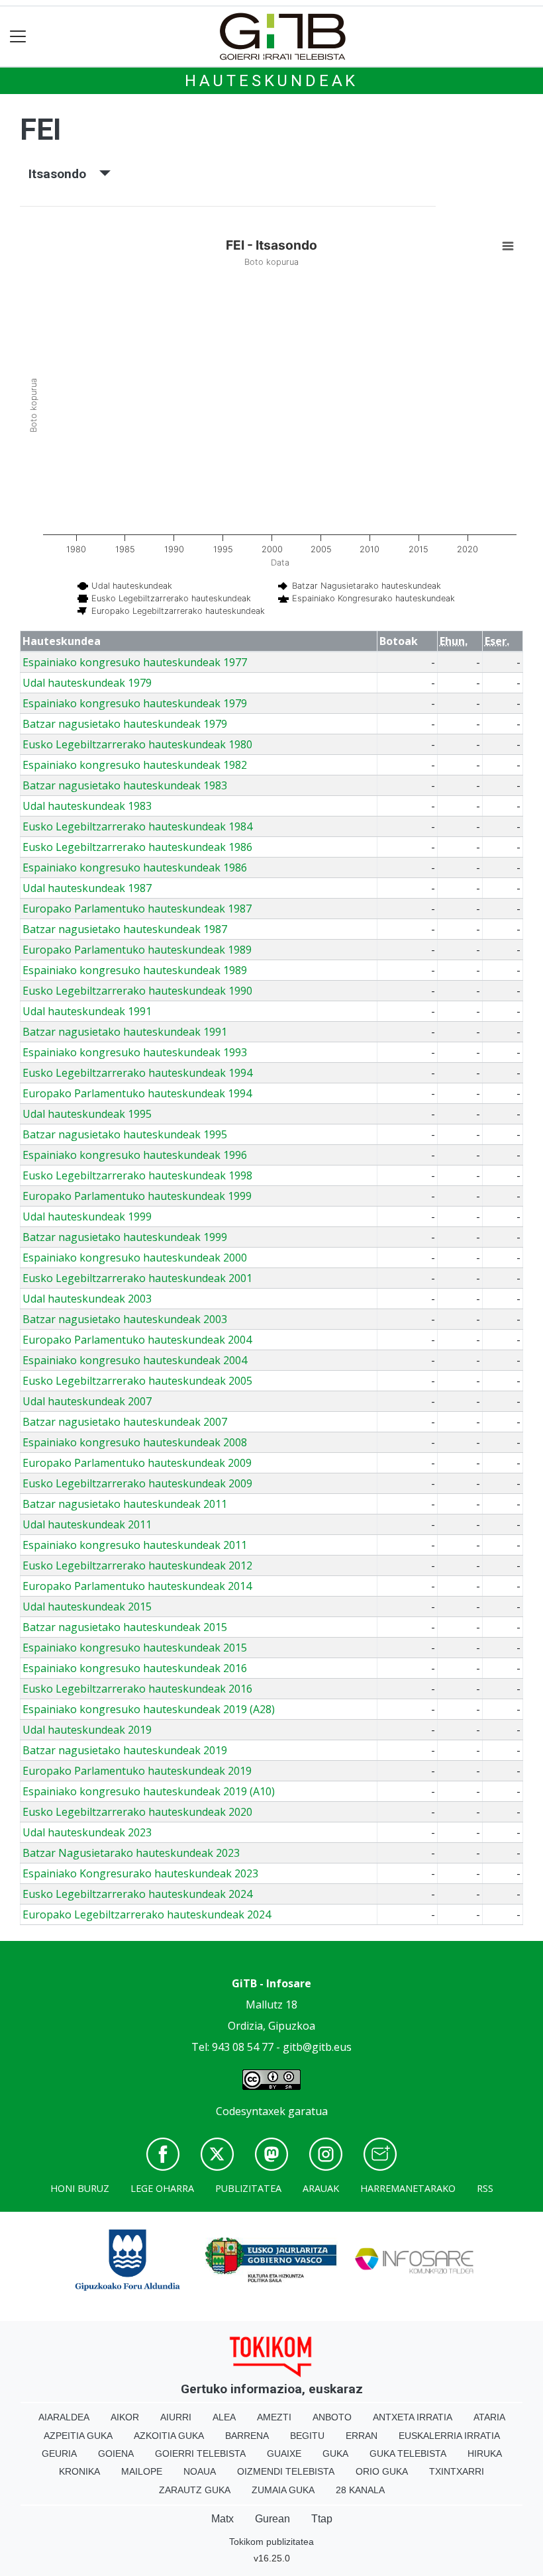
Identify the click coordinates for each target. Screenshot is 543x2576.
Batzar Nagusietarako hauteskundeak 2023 (131, 1853)
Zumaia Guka (283, 2490)
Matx (222, 2519)
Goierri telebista (200, 2453)
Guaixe (284, 2453)
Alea (224, 2417)
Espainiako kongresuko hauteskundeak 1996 (135, 1155)
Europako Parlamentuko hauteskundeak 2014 (137, 1586)
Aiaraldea (64, 2417)
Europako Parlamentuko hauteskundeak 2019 (137, 1771)
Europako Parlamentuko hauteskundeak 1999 (137, 1196)
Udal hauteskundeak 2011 (87, 1524)
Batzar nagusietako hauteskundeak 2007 (125, 1422)
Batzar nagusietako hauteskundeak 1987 (125, 929)
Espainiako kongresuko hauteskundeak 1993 (135, 1052)
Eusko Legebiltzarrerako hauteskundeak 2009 (137, 1483)
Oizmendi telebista (286, 2471)
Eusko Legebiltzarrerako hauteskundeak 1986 (137, 847)
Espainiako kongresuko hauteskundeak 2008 (135, 1442)
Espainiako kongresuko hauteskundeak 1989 (135, 970)
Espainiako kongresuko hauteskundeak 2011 (135, 1545)
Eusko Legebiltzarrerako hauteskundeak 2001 (137, 1278)
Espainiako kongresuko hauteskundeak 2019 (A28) (149, 1709)
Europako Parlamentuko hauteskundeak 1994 (137, 1093)
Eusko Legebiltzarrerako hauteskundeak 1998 (137, 1175)
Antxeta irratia (413, 2417)
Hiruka (485, 2453)
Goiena (116, 2453)
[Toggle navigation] (18, 37)
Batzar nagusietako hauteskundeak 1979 (125, 724)
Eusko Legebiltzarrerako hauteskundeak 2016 (137, 1689)
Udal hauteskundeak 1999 (87, 1216)
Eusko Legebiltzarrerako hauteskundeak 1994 (137, 1073)
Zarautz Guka (195, 2490)
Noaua (200, 2471)
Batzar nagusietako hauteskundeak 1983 (125, 785)
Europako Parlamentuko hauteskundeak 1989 (137, 950)
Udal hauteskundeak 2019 (87, 1730)
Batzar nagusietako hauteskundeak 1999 (125, 1237)
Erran (362, 2436)
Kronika (79, 2471)
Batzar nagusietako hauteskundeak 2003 (125, 1319)
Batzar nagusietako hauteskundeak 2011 (125, 1504)
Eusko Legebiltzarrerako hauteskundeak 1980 (137, 744)
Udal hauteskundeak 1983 (87, 806)
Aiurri (176, 2417)
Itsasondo (64, 174)
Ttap (322, 2519)
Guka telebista (408, 2453)
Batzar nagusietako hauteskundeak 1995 (125, 1134)
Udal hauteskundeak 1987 (87, 888)
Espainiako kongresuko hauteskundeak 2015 (135, 1648)
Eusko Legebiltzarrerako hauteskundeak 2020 (137, 1812)
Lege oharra (162, 2188)
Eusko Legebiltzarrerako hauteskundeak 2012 (137, 1565)
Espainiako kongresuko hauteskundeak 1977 (135, 662)
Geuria (59, 2453)
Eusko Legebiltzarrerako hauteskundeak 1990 (137, 991)
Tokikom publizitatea (271, 2542)
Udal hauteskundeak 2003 (87, 1299)
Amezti (274, 2417)
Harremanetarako (408, 2188)
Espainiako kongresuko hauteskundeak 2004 (135, 1360)
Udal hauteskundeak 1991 (87, 1011)
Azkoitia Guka (169, 2436)
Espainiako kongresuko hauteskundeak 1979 (135, 703)
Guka (335, 2453)
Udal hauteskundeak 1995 (87, 1114)
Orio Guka (382, 2471)
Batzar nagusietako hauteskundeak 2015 (125, 1627)
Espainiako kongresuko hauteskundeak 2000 (135, 1258)
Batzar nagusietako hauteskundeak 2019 (125, 1750)
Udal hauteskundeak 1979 (87, 683)
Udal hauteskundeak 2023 (87, 1832)
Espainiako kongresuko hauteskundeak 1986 (135, 867)
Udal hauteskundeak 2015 (87, 1607)
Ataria (489, 2417)
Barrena (247, 2436)
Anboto (332, 2417)
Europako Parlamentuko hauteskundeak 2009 (137, 1463)
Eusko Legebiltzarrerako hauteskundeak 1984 (137, 826)
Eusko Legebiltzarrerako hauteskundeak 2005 (137, 1381)
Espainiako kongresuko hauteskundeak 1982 (135, 765)
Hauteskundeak (271, 81)
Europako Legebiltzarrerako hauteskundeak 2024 (147, 1914)
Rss (485, 2188)
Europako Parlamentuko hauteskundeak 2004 (137, 1340)
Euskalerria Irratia (449, 2436)
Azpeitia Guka (78, 2436)
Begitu (307, 2436)
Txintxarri (457, 2471)
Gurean (272, 2519)
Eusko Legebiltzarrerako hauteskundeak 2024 (137, 1894)
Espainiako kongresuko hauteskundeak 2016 (135, 1668)
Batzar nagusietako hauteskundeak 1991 (125, 1032)
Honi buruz (80, 2188)
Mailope (142, 2471)
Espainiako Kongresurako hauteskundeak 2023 (140, 1873)
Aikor (125, 2417)
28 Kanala (360, 2490)
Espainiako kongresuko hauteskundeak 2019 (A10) (149, 1791)
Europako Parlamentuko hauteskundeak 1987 (137, 909)
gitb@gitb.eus (317, 2047)
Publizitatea (248, 2188)
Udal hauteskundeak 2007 (87, 1401)
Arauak (321, 2188)
